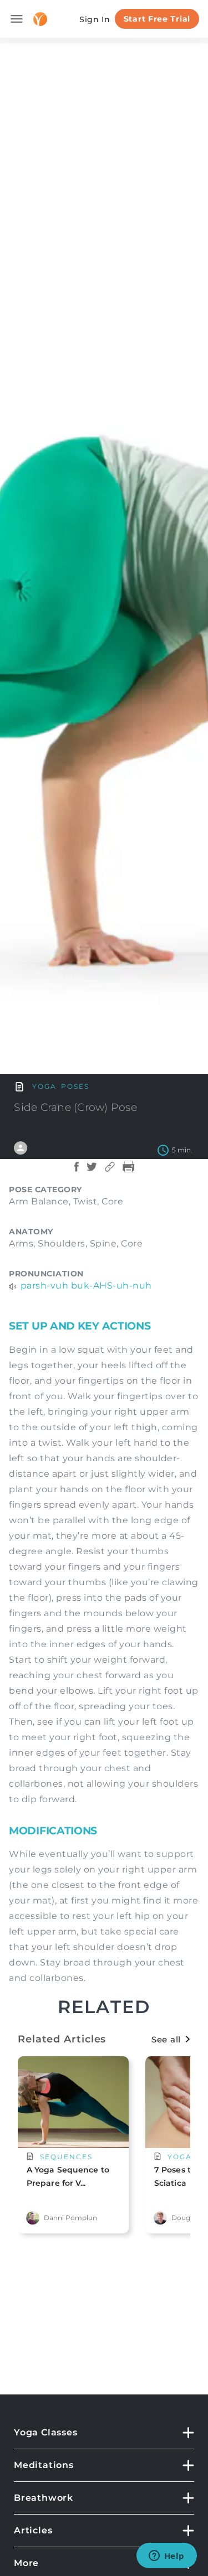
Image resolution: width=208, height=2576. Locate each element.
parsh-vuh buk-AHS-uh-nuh (86, 1286)
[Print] (129, 1172)
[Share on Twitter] (92, 1172)
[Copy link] (110, 1172)
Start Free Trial (157, 19)
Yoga (44, 1086)
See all (166, 2039)
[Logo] (40, 19)
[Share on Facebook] (76, 1172)
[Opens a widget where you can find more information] (166, 2557)
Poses (75, 1086)
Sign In (95, 19)
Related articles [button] (62, 2039)
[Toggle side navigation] (17, 19)
